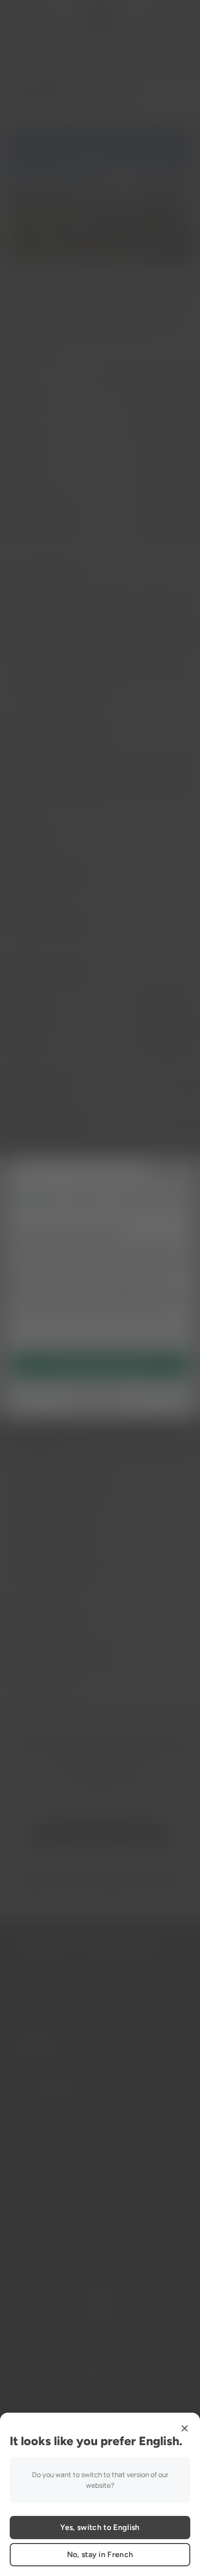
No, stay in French (100, 2554)
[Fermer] (184, 2428)
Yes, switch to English (100, 2527)
